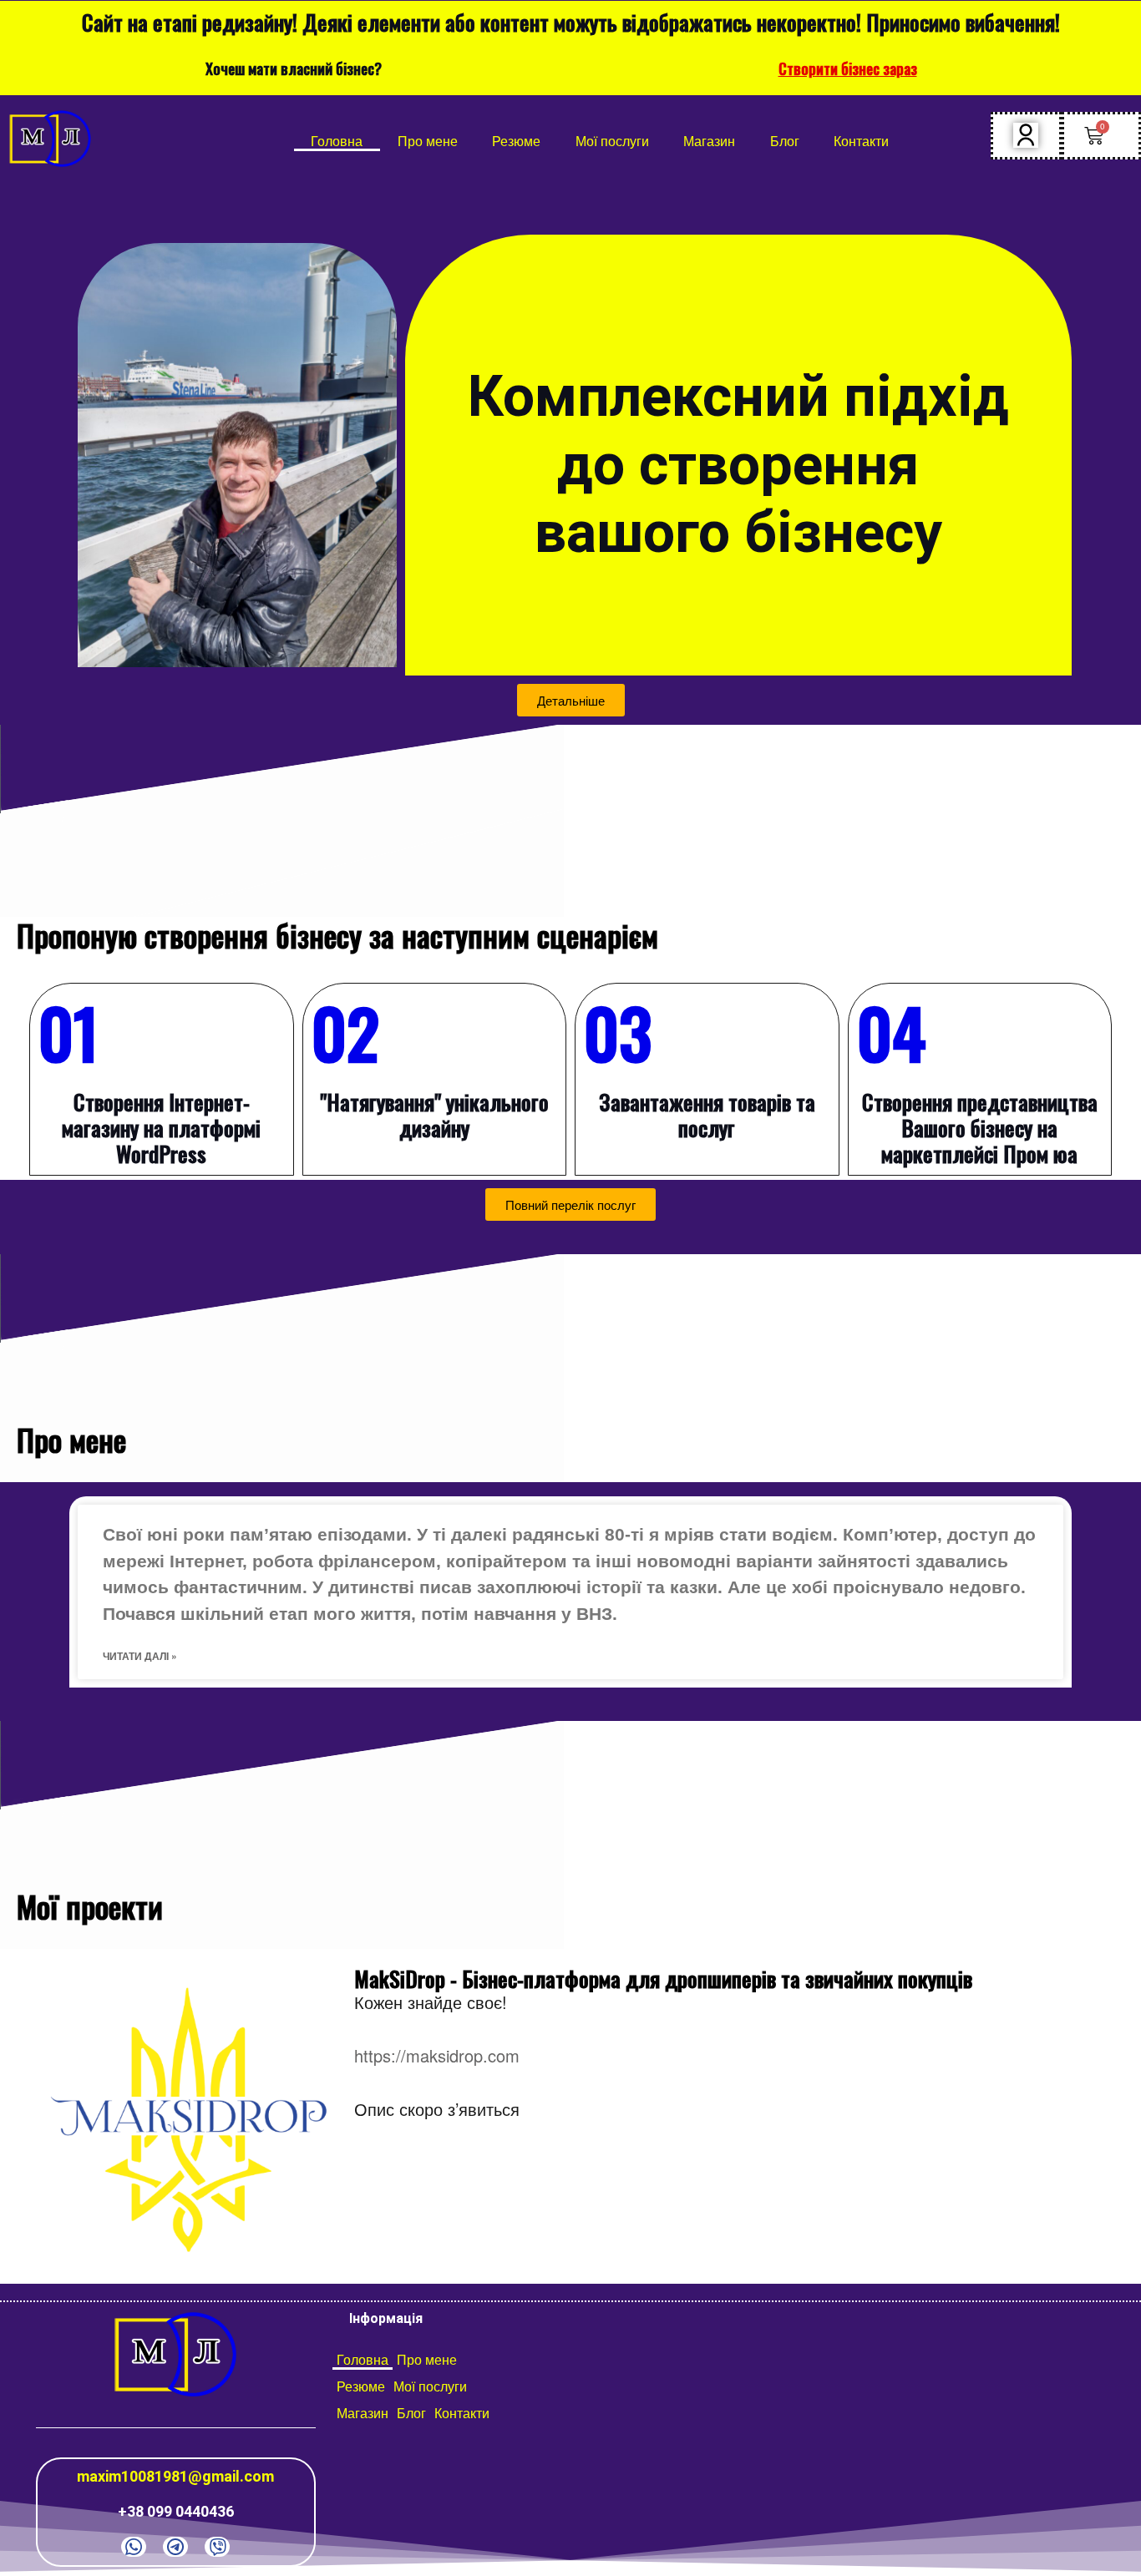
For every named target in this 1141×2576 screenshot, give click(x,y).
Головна (337, 141)
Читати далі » (140, 1656)
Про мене (428, 141)
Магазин (709, 141)
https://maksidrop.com (437, 2055)
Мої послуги (612, 141)
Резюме (516, 141)
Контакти (861, 141)
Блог (785, 141)
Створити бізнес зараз (848, 68)
